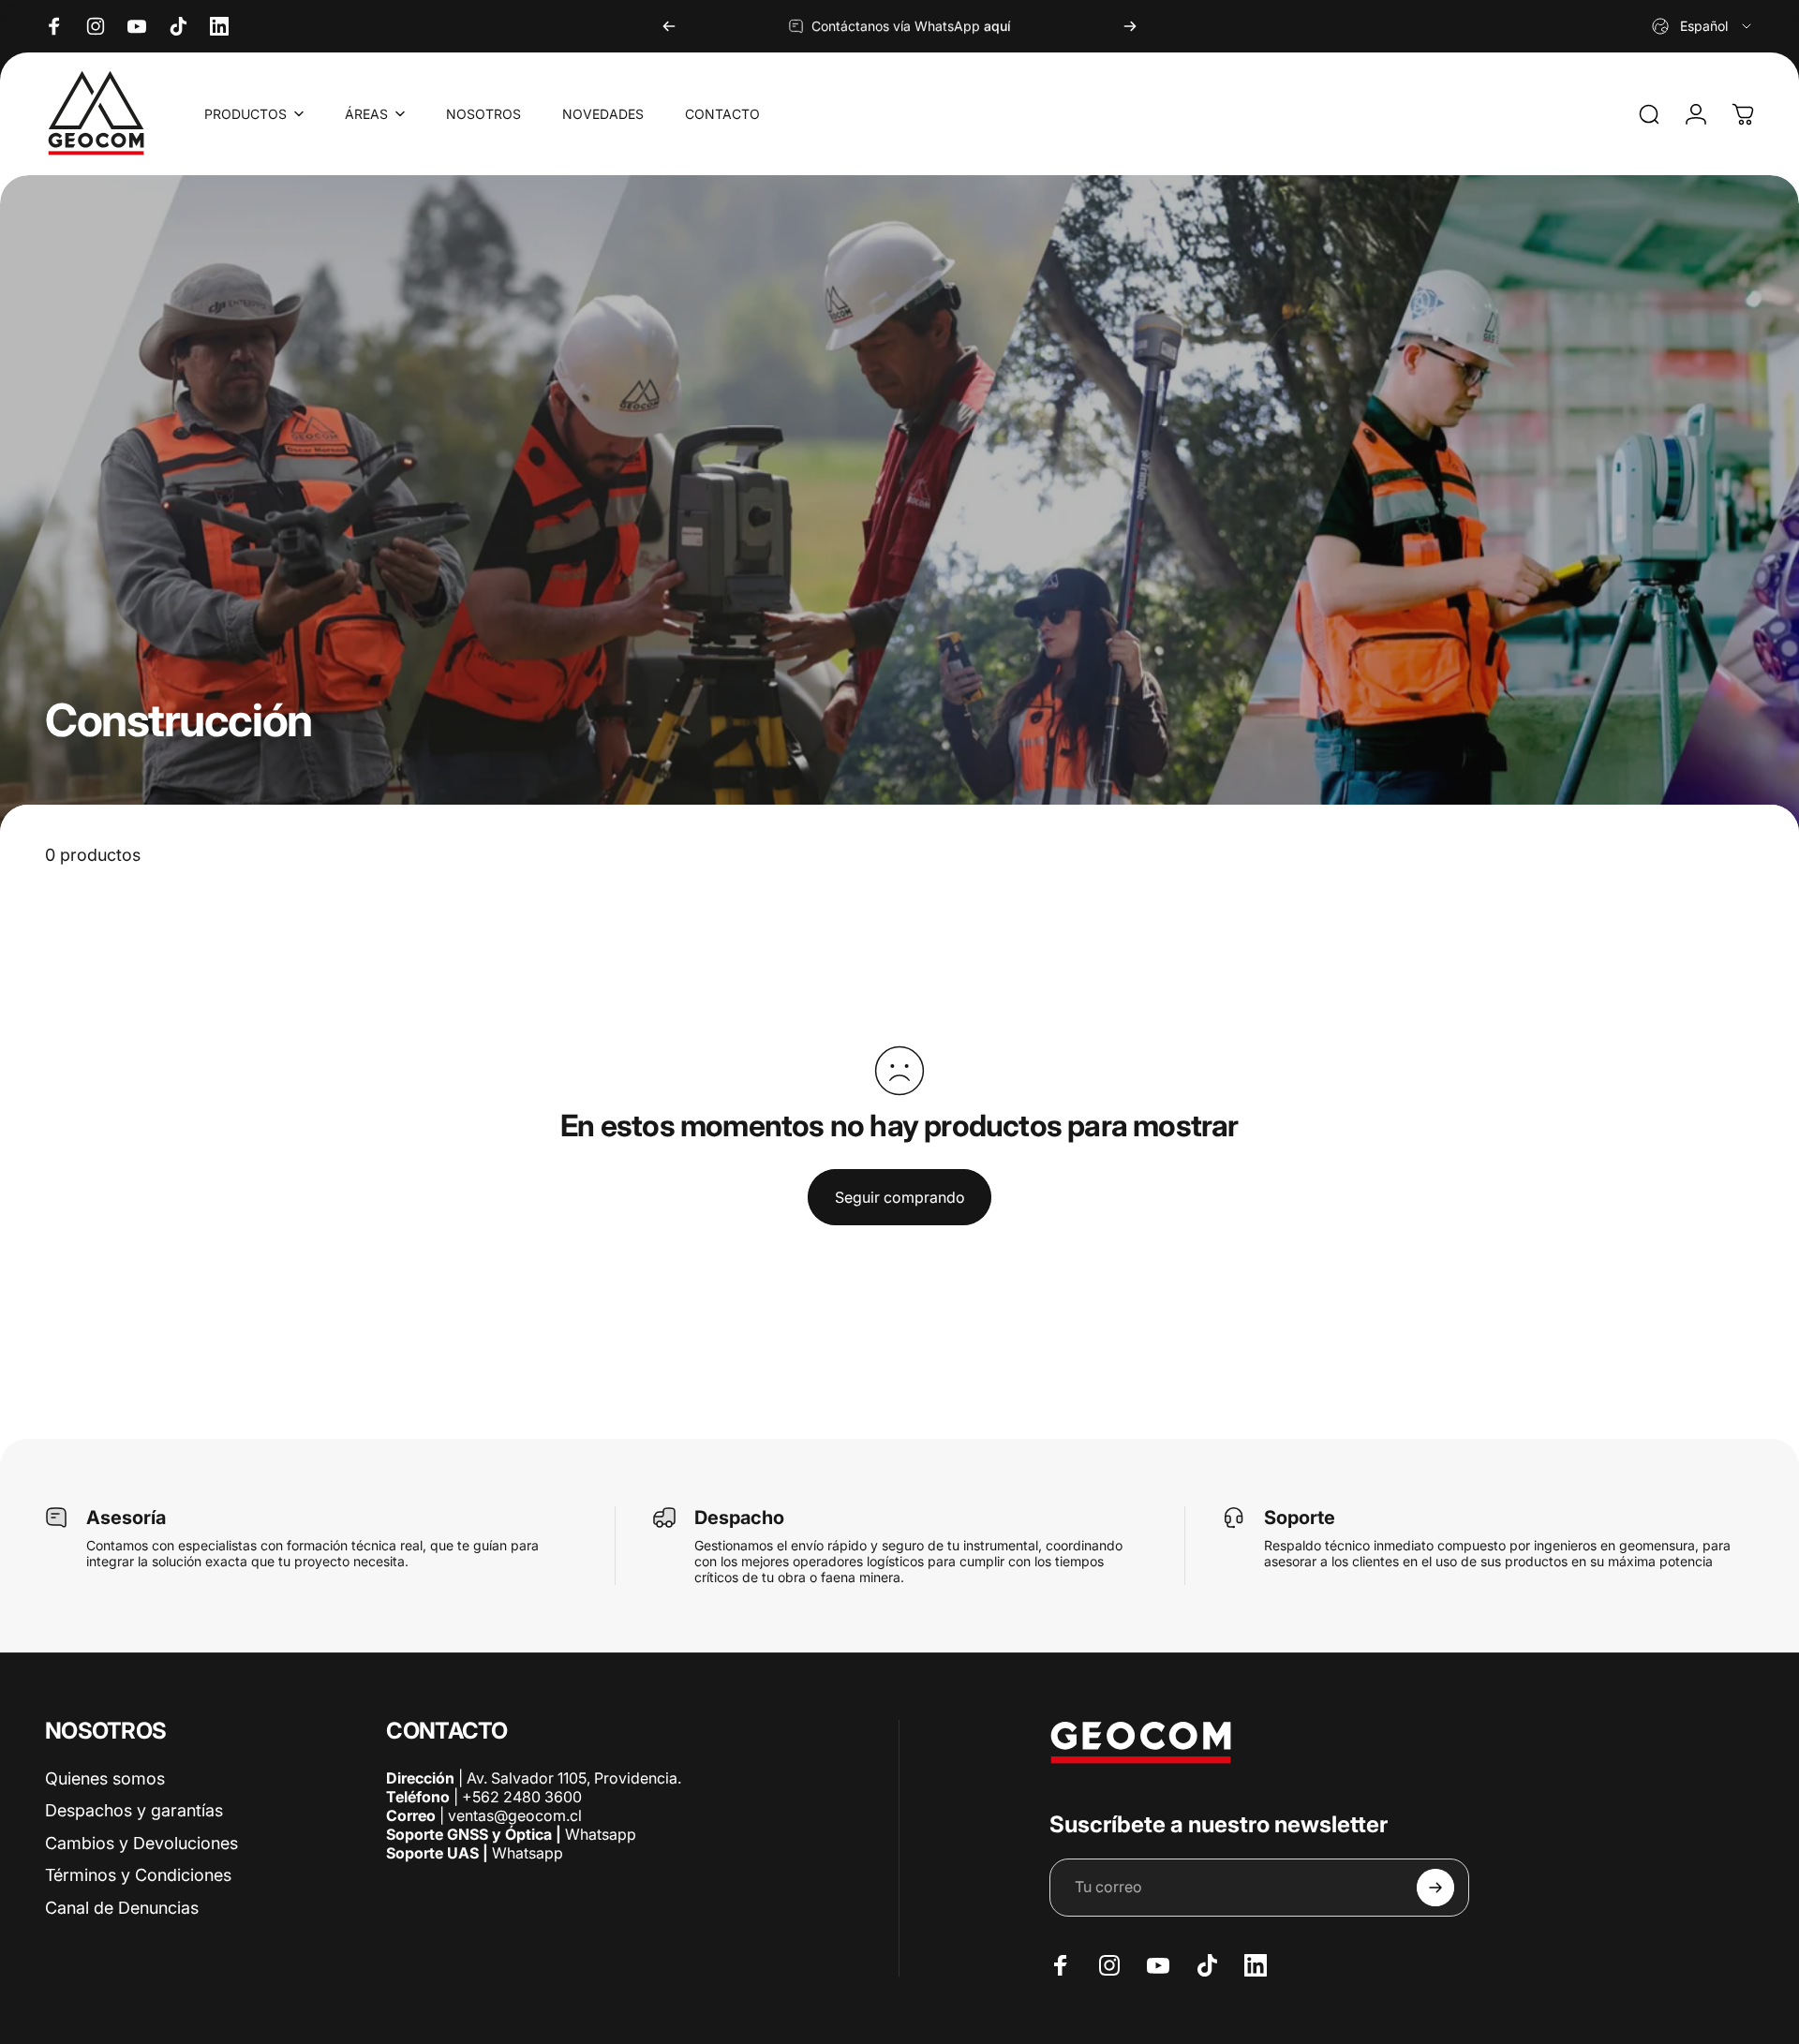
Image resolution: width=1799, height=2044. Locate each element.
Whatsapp (599, 1834)
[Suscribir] (1435, 1888)
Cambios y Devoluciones (141, 1843)
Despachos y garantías (134, 1810)
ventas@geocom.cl (515, 1815)
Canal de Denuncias (122, 1908)
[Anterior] (669, 26)
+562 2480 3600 (522, 1797)
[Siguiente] (1130, 26)
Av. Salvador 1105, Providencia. (574, 1778)
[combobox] (1703, 26)
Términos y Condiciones (138, 1875)
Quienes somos (105, 1778)
